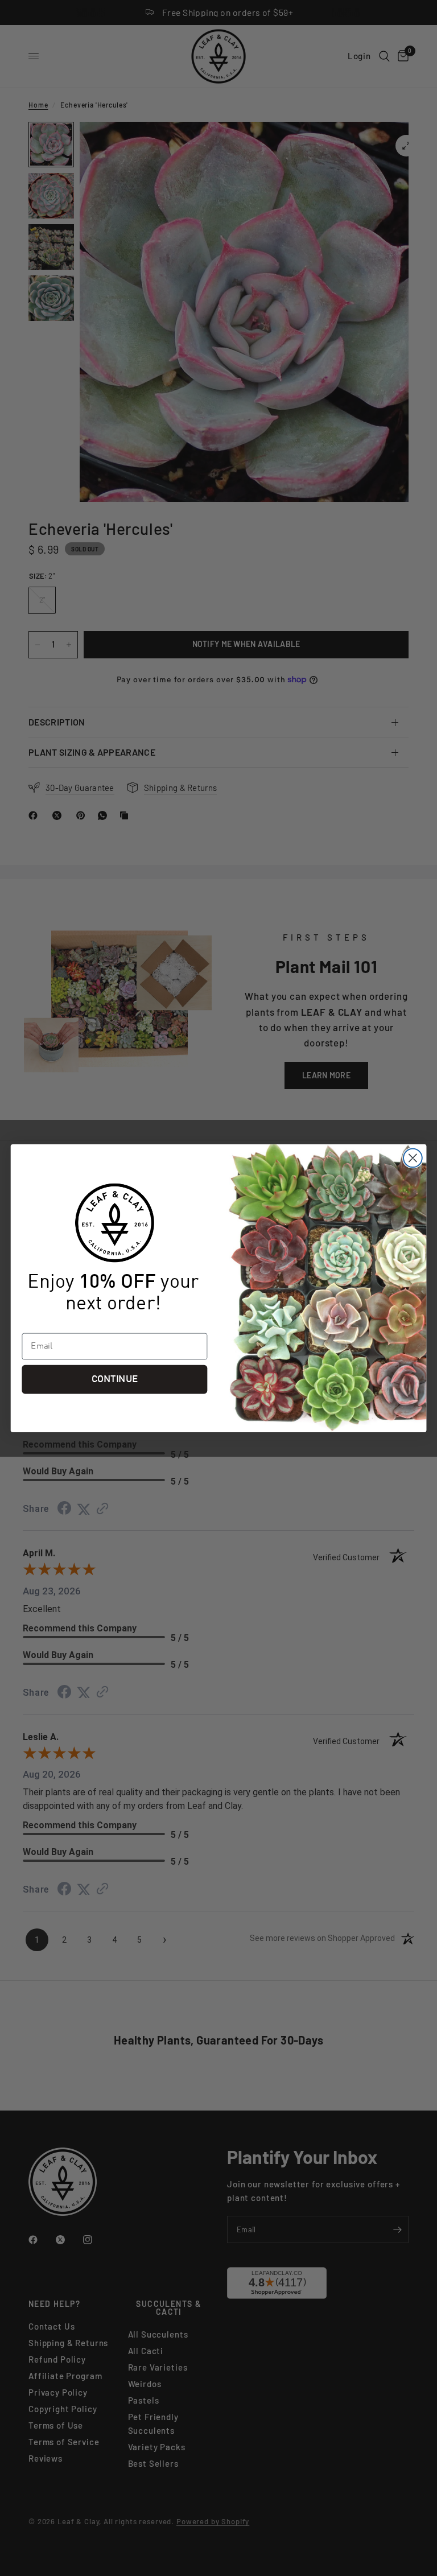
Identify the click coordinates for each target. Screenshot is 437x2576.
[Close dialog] (413, 1158)
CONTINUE (115, 1379)
